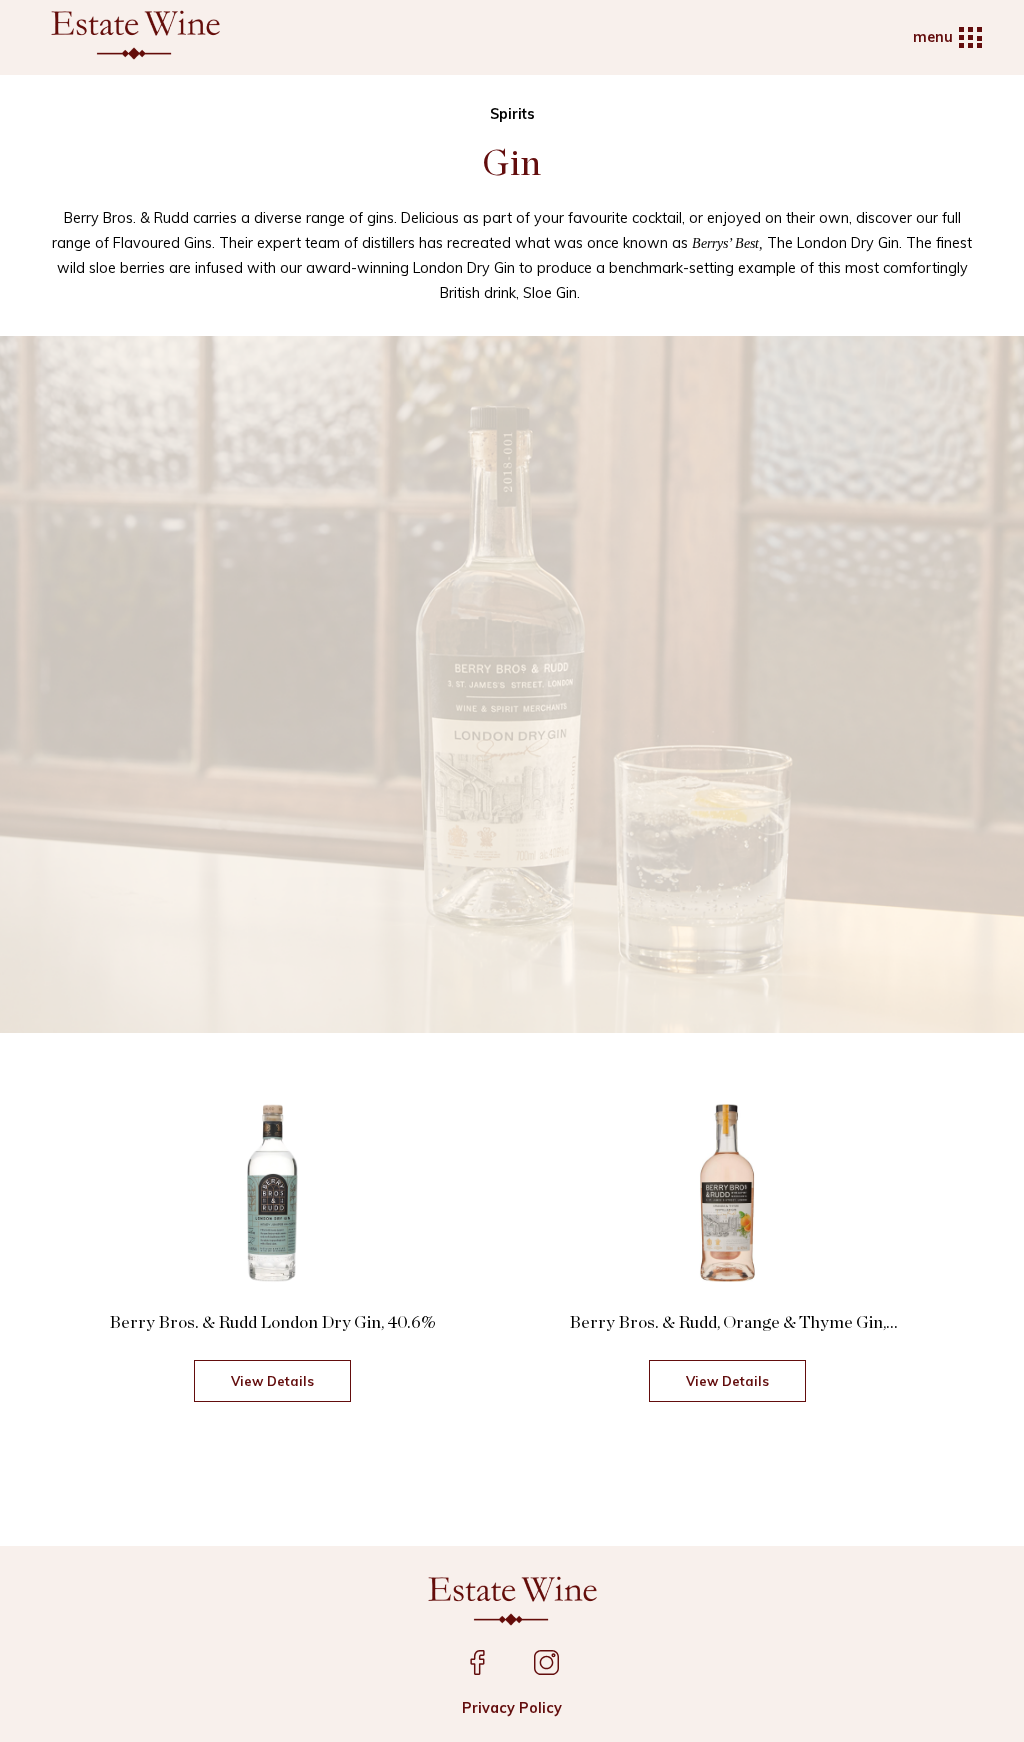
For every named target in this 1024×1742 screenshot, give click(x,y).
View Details (272, 1381)
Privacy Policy (512, 1708)
